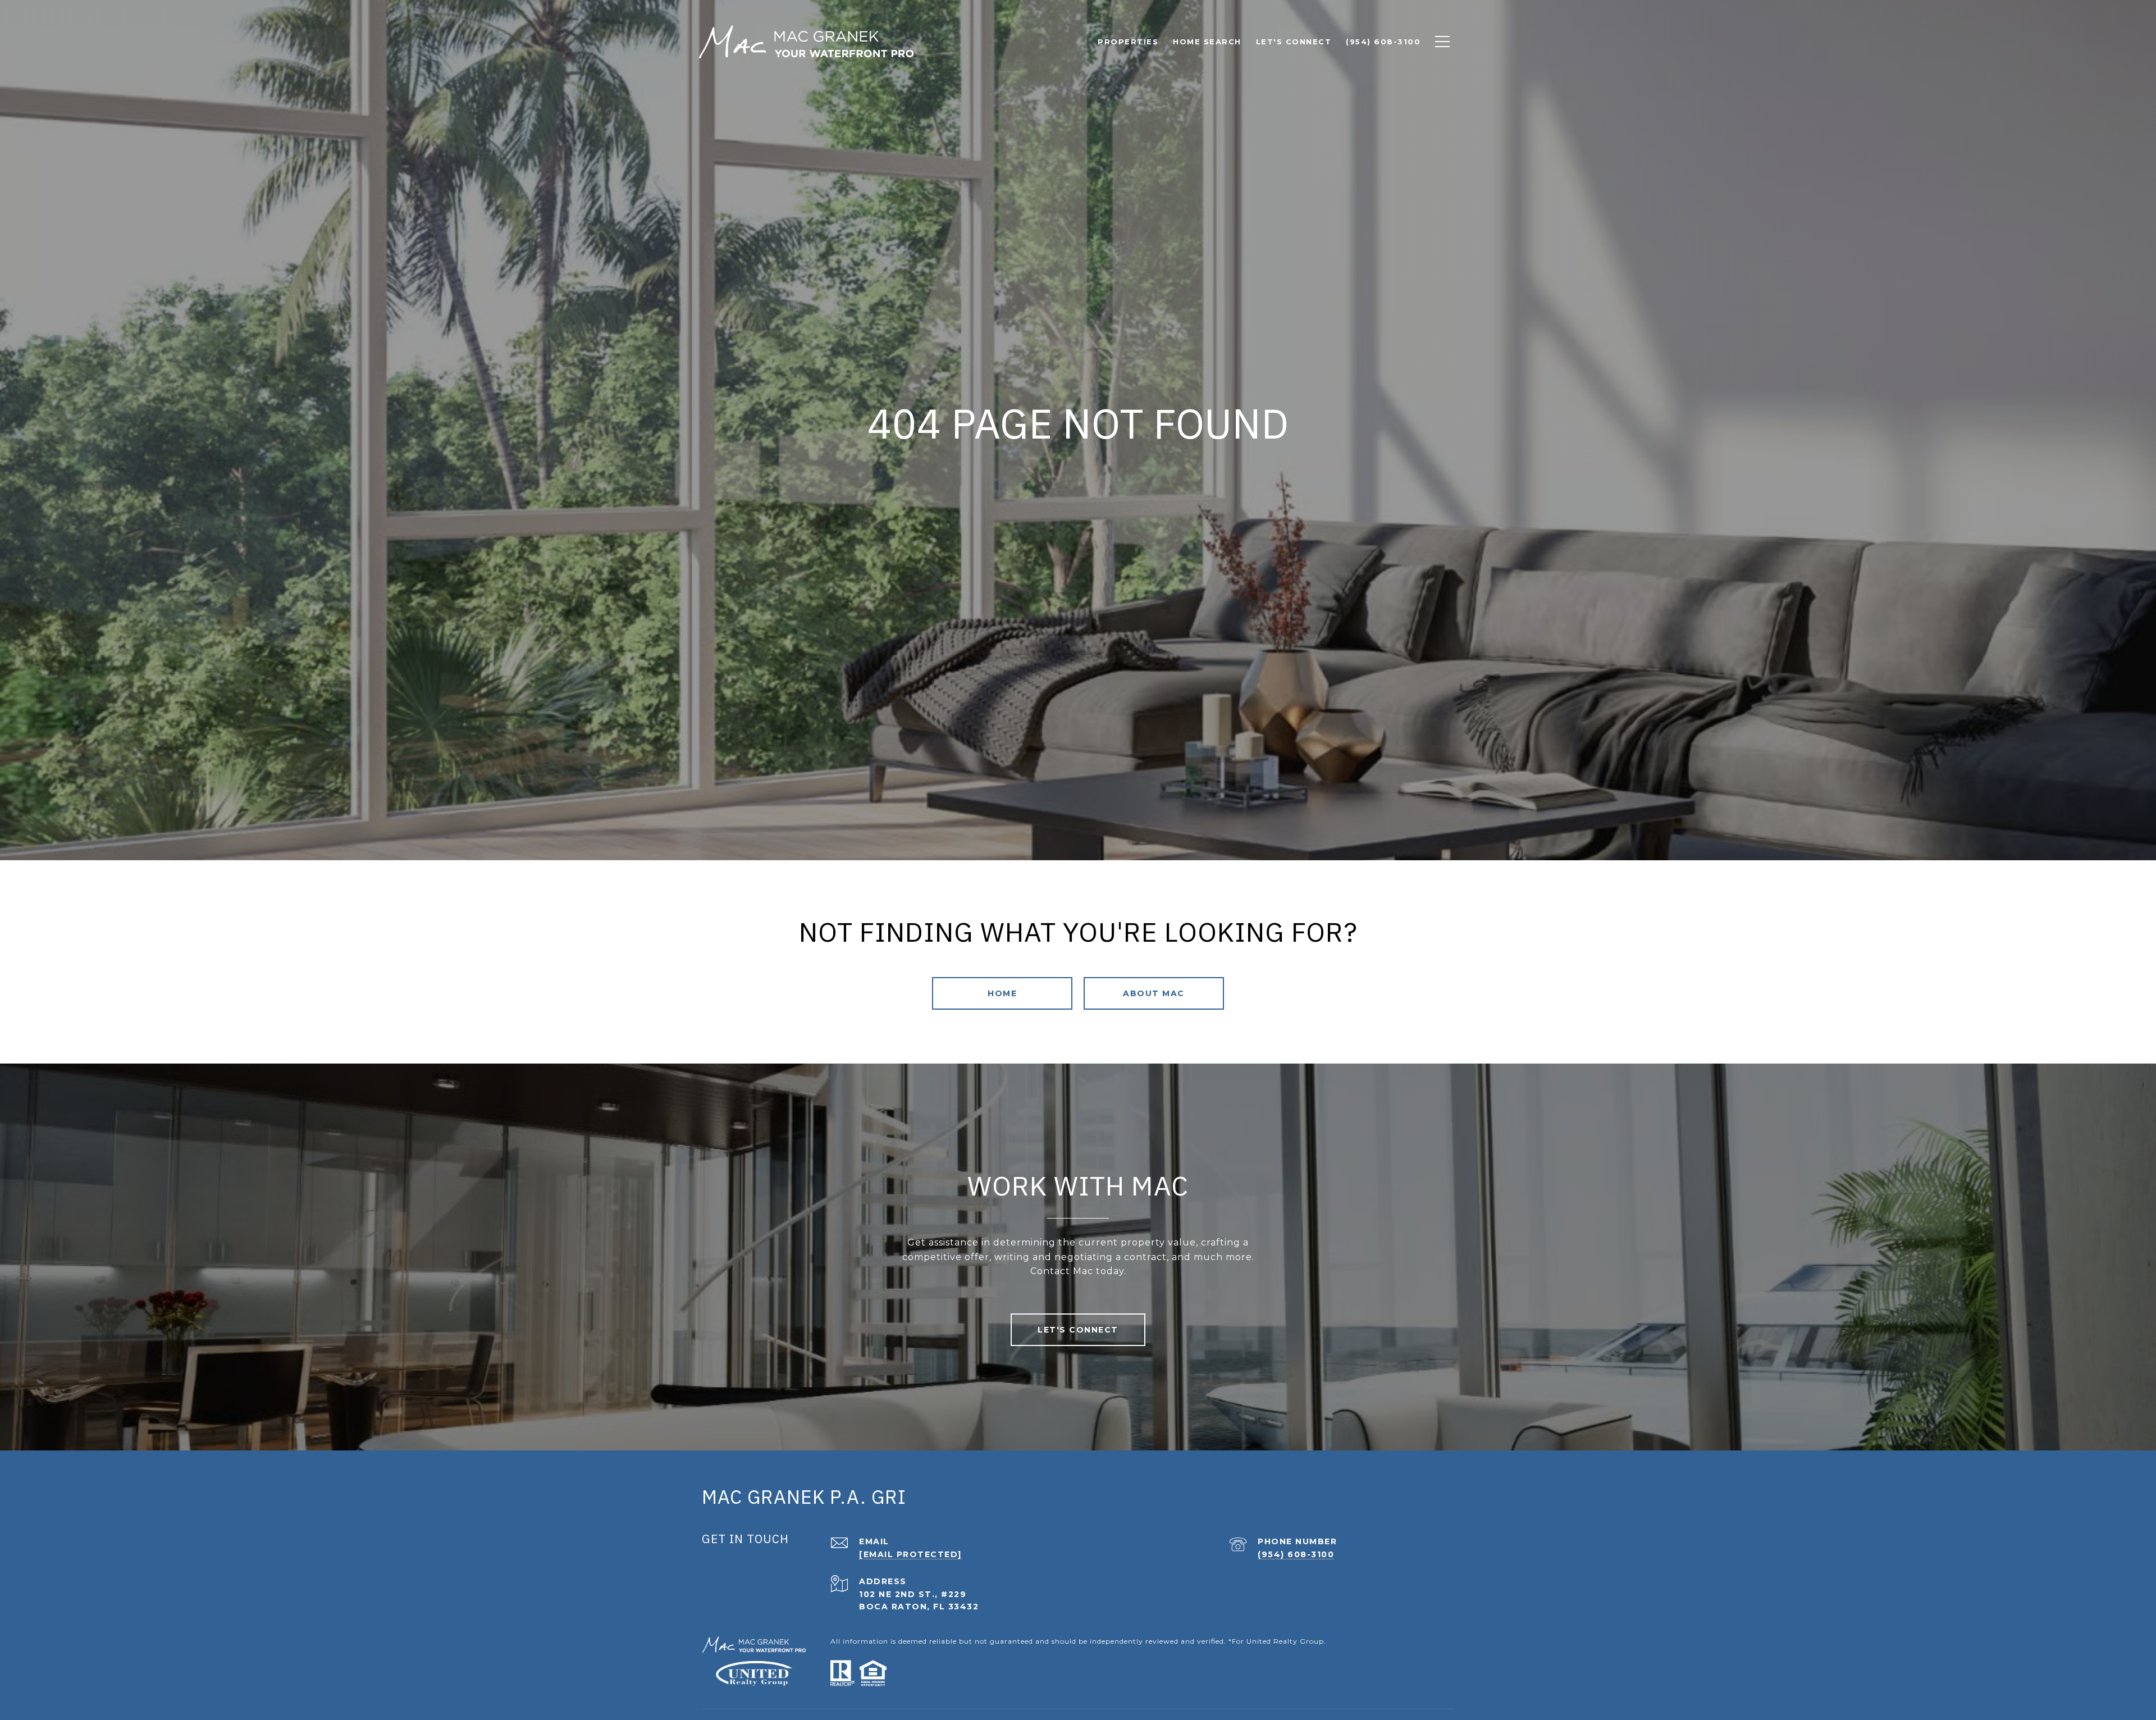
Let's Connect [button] (1078, 1330)
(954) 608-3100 (1296, 1554)
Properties (1128, 42)
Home (1002, 993)
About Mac (1154, 993)
